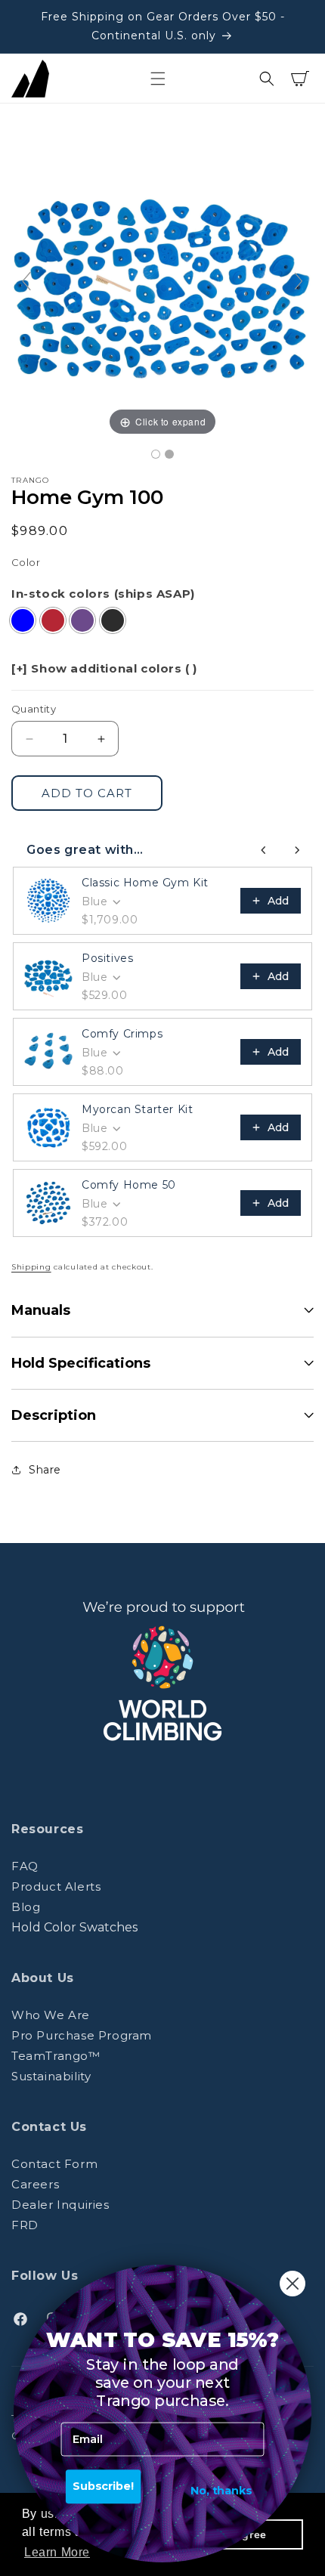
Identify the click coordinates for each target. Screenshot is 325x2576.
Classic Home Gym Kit (145, 883)
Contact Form (54, 2164)
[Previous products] (264, 850)
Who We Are (51, 2015)
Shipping (31, 1267)
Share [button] (45, 1470)
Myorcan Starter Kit (137, 1109)
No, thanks (221, 2490)
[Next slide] (299, 281)
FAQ (25, 1866)
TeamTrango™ (56, 2056)
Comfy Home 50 (129, 1185)
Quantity (34, 709)
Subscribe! (104, 2486)
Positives (107, 958)
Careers (35, 2184)
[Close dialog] (292, 2284)
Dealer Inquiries (60, 2205)
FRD (25, 2225)
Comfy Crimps (122, 1034)
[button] (158, 79)
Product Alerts (56, 1886)
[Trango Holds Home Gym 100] (156, 454)
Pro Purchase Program (82, 2035)
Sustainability (51, 2076)
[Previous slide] (26, 281)
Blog (26, 1907)
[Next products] (297, 850)
